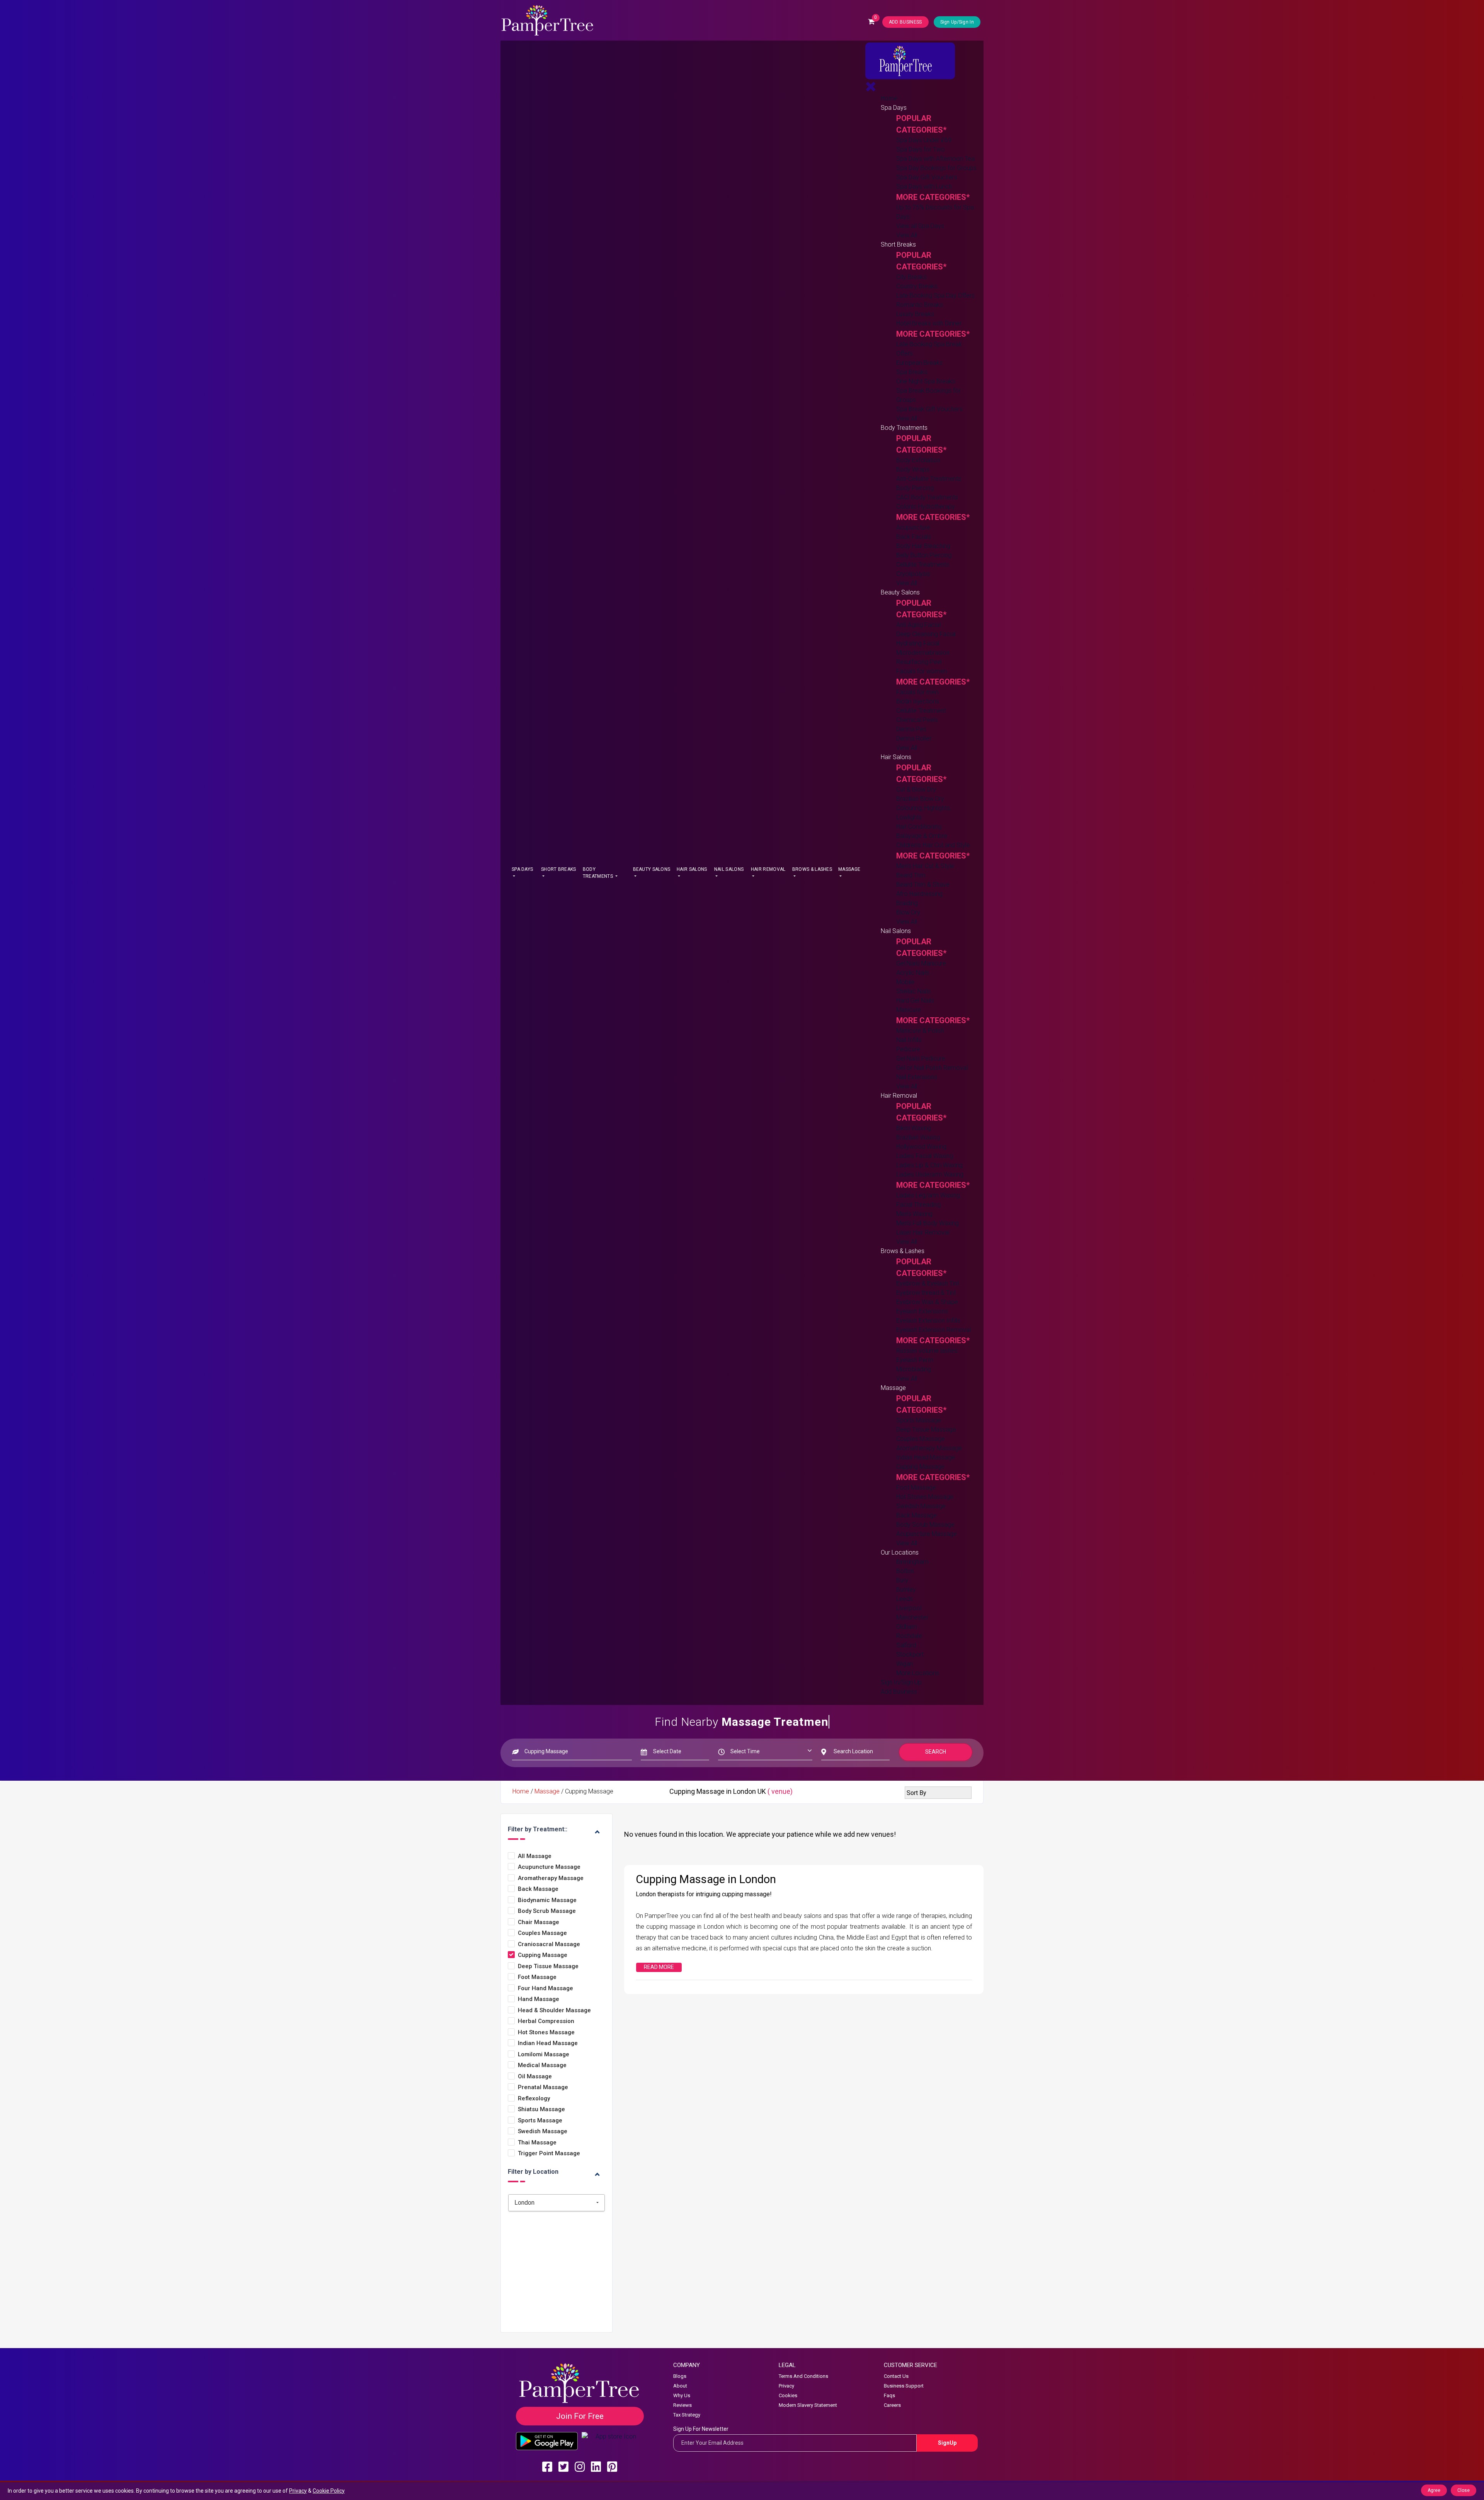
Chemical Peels (917, 720)
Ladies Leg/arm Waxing (928, 1195)
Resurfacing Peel (919, 662)
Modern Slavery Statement (808, 2405)
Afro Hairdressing (919, 894)
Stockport (910, 1654)
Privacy (786, 2386)
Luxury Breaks (915, 314)
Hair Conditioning (919, 827)
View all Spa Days (920, 226)
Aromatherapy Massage (929, 1448)
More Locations (918, 1673)
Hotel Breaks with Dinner (929, 323)
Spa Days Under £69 (924, 140)
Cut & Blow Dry (916, 789)
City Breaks (911, 277)
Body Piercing (915, 488)
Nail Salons (729, 869)
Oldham (907, 1627)
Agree (1434, 2490)
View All (907, 235)
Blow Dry (908, 912)
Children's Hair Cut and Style (933, 845)
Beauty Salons (652, 869)
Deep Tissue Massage (926, 1430)
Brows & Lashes (812, 869)
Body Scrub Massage (925, 1525)
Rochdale (909, 1636)
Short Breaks (559, 869)
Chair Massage (539, 1922)
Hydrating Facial (918, 643)
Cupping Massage (920, 1467)
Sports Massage (919, 1420)
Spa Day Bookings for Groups (936, 168)
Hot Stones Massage (925, 1497)
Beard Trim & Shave (923, 885)
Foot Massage (916, 1488)
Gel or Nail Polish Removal (932, 1068)
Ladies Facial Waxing (925, 1156)
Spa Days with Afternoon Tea (935, 159)
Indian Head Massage (926, 1457)
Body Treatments (598, 873)
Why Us (682, 2395)
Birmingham (912, 1562)
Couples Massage (921, 1439)
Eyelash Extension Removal (933, 1330)
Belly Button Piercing (924, 555)
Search (936, 1752)
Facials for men (917, 692)
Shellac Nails (913, 991)
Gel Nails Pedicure (921, 1058)
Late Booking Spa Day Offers (935, 295)
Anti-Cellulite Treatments (929, 479)
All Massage (535, 1856)
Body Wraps (913, 469)
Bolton (905, 1571)
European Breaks (919, 363)
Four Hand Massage (545, 1988)
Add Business (899, 1692)
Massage (849, 869)
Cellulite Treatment (921, 711)
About (680, 2386)
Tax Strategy (687, 2415)
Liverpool (909, 1608)
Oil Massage (535, 2077)
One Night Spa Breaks (926, 381)
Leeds (905, 1599)
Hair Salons (692, 869)
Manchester (912, 1617)
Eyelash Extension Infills (928, 1321)
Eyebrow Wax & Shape (927, 1302)
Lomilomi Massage (544, 2055)
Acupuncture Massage (927, 1534)
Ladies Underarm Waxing (930, 1174)
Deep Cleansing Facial (926, 634)
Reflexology (534, 2099)
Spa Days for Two (921, 149)
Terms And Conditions (803, 2376)
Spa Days (522, 869)
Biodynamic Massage (547, 1900)
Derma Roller (914, 738)
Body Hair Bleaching (923, 546)
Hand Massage (539, 1999)
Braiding (907, 903)
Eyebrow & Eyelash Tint (928, 1283)
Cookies (788, 2395)
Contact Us (896, 2376)
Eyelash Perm (915, 1360)
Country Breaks (917, 286)
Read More (659, 1967)
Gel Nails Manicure (921, 963)
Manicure (909, 1010)
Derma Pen (911, 729)
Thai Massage (537, 2143)
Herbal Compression (546, 2021)
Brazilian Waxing (918, 1137)
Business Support (904, 2386)
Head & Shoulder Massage (554, 2010)
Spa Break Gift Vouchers (929, 409)
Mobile (905, 982)
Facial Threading (918, 1205)
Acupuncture (913, 527)
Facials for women (922, 671)
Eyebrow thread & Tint (926, 1293)
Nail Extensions (917, 1077)
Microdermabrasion (923, 653)
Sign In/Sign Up (901, 1682)
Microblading (914, 1369)
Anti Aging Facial (918, 625)
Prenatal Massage (543, 2087)
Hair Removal (768, 869)
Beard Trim (911, 875)
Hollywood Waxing (921, 1147)
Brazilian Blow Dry (920, 799)
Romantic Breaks (920, 305)
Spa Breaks (912, 372)
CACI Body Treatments (927, 497)
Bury (902, 1580)
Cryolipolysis (913, 574)
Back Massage (916, 1515)
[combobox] (556, 2203)
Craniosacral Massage (549, 1944)
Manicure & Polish (920, 1031)
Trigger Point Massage (549, 2153)
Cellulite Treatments (923, 565)
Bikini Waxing (914, 1128)
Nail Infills (909, 1040)
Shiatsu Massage (541, 2109)
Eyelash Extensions (922, 1311)
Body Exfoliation (918, 460)
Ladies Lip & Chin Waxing (929, 1165)
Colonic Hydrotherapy (926, 507)
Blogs (680, 2376)
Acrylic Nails (913, 973)
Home (889, 98)
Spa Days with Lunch (924, 186)
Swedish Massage (921, 1506)
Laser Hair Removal (923, 1232)
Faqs (889, 2395)
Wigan (905, 1664)
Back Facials (914, 537)
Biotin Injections (918, 701)
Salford (906, 1645)
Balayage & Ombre (922, 836)
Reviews (682, 2405)
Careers (892, 2405)
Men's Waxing (914, 1214)
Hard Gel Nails (915, 1001)
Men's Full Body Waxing (927, 1223)
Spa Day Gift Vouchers (927, 177)
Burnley (906, 1590)
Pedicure (908, 1049)
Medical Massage (542, 2065)
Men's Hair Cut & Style (925, 866)
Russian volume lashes (927, 1351)
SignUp (947, 2443)
